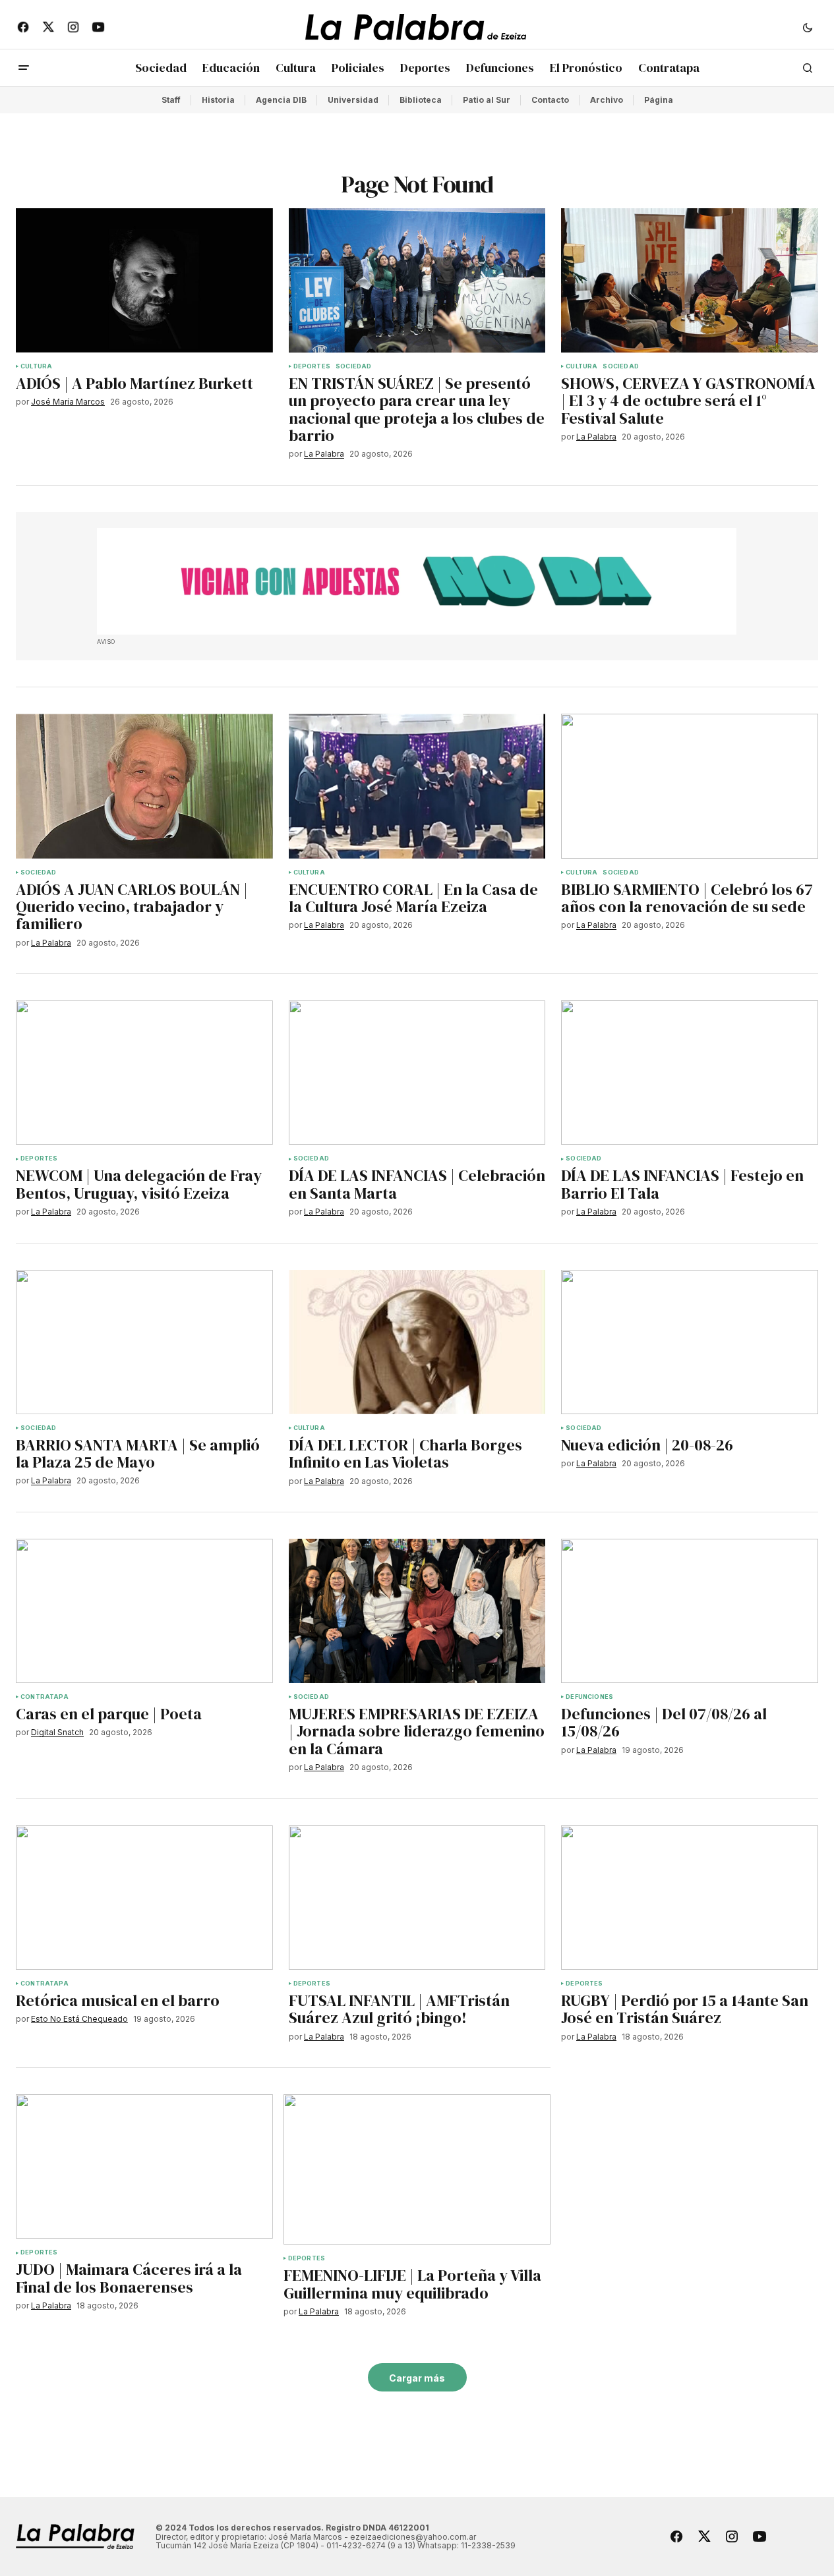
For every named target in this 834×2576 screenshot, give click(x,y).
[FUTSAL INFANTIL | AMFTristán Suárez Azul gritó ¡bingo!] (417, 1898)
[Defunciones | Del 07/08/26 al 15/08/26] (690, 1611)
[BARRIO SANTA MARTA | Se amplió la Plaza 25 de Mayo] (144, 1342)
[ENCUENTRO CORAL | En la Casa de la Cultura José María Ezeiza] (417, 786)
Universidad (353, 100)
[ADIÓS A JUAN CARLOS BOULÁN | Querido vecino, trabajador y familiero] (144, 786)
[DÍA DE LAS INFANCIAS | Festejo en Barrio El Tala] (690, 1073)
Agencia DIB (281, 100)
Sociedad (353, 366)
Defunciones (589, 1697)
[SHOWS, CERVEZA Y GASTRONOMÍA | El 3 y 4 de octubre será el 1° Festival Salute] (690, 280)
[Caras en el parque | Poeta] (144, 1611)
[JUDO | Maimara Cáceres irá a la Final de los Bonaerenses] (144, 2166)
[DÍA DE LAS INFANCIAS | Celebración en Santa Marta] (417, 1073)
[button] (808, 27)
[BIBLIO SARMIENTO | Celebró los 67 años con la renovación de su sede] (690, 786)
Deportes (312, 366)
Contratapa (45, 1697)
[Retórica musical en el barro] (144, 1898)
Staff (171, 100)
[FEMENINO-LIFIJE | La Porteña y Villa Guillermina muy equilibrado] (417, 2169)
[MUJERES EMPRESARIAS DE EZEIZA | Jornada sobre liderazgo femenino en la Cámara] (417, 1611)
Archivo (607, 100)
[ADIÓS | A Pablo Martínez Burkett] (144, 280)
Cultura (36, 366)
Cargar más (417, 2378)
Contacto (550, 100)
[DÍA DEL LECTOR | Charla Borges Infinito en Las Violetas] (417, 1342)
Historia (218, 100)
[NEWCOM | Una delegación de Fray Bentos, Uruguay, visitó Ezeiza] (144, 1073)
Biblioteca (421, 100)
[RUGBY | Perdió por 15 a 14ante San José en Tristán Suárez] (690, 1898)
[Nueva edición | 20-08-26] (690, 1342)
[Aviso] (417, 581)
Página (659, 100)
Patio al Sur (487, 100)
